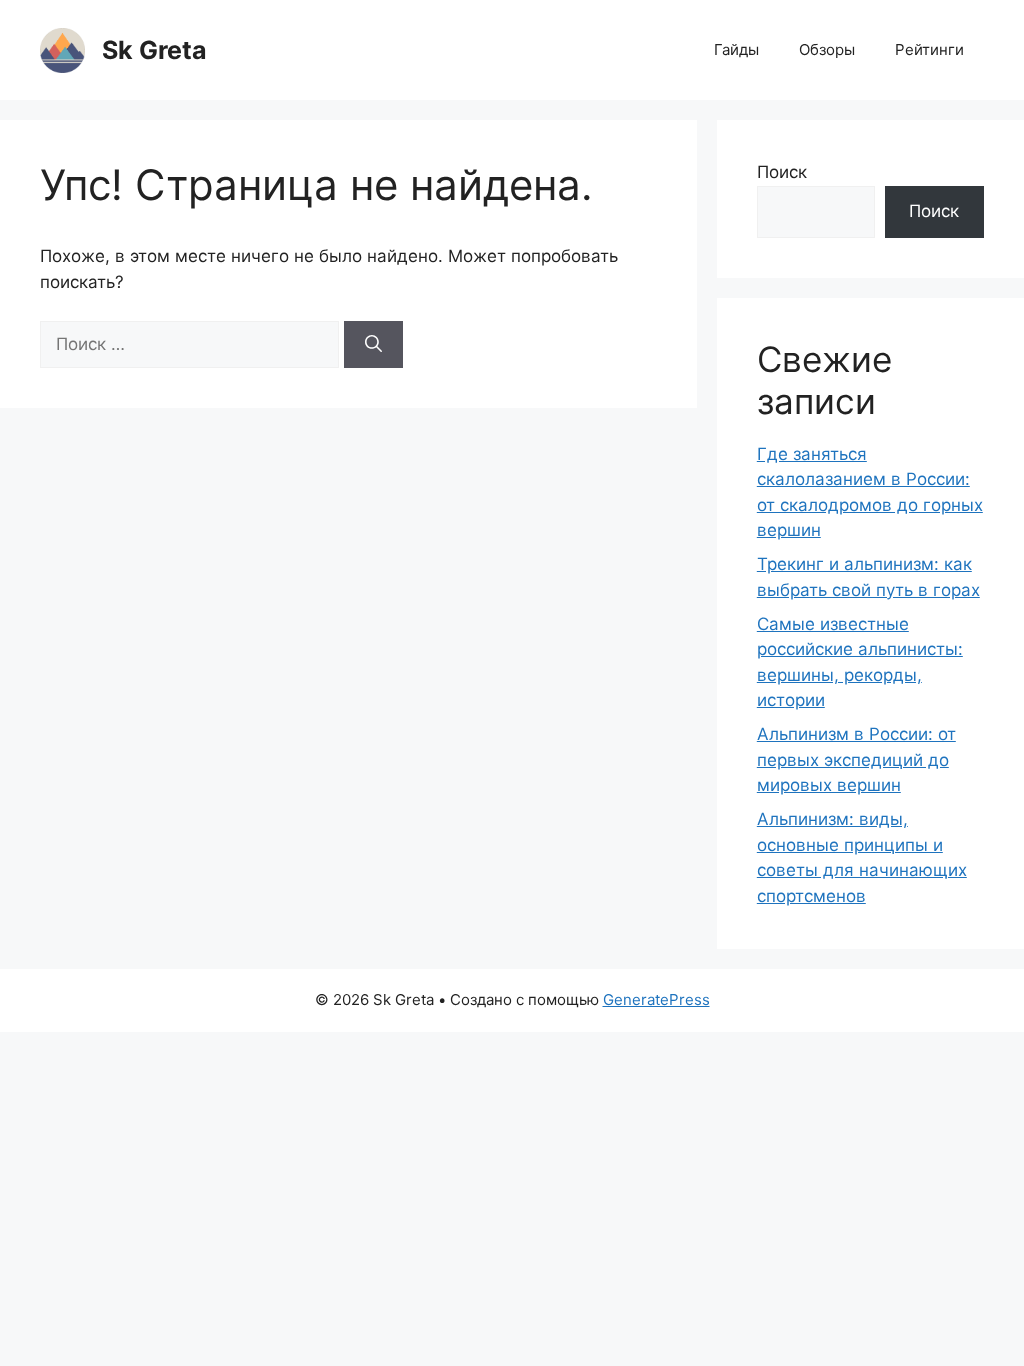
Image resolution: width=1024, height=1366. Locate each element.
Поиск (782, 172)
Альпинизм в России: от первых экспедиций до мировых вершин (856, 759)
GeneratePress (656, 999)
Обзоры (827, 49)
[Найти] (373, 345)
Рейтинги (929, 49)
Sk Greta (154, 50)
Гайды (736, 49)
